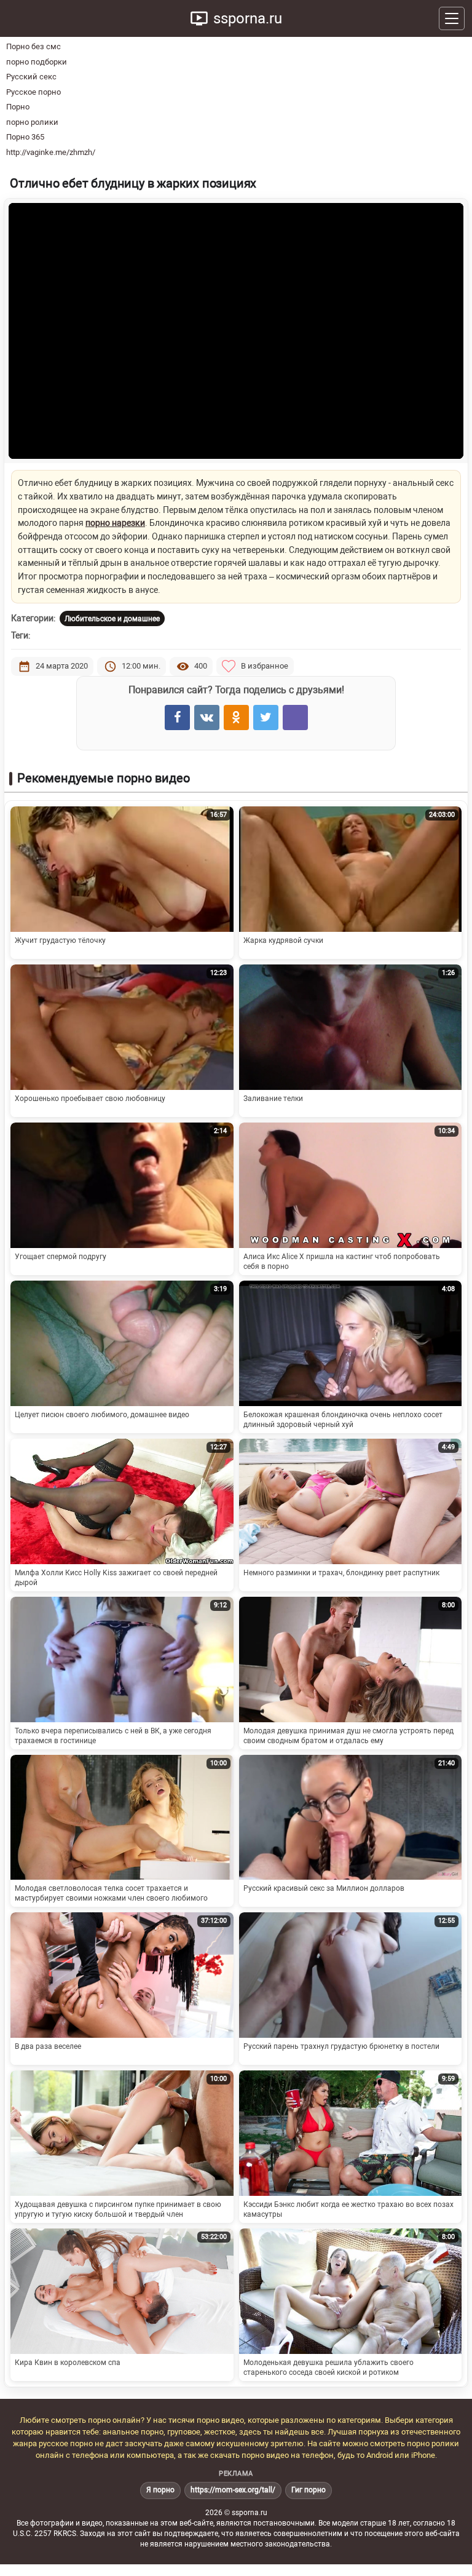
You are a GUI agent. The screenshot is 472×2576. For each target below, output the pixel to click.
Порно (18, 107)
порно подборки (37, 62)
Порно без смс (33, 46)
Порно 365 (25, 137)
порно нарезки (115, 523)
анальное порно (133, 2432)
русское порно (66, 2443)
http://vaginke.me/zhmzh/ (51, 152)
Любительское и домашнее (112, 619)
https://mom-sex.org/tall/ (233, 2490)
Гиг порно (309, 2490)
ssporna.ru (248, 18)
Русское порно (33, 92)
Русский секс (31, 77)
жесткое (220, 2432)
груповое (184, 2432)
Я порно (160, 2490)
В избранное (265, 666)
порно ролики (32, 122)
